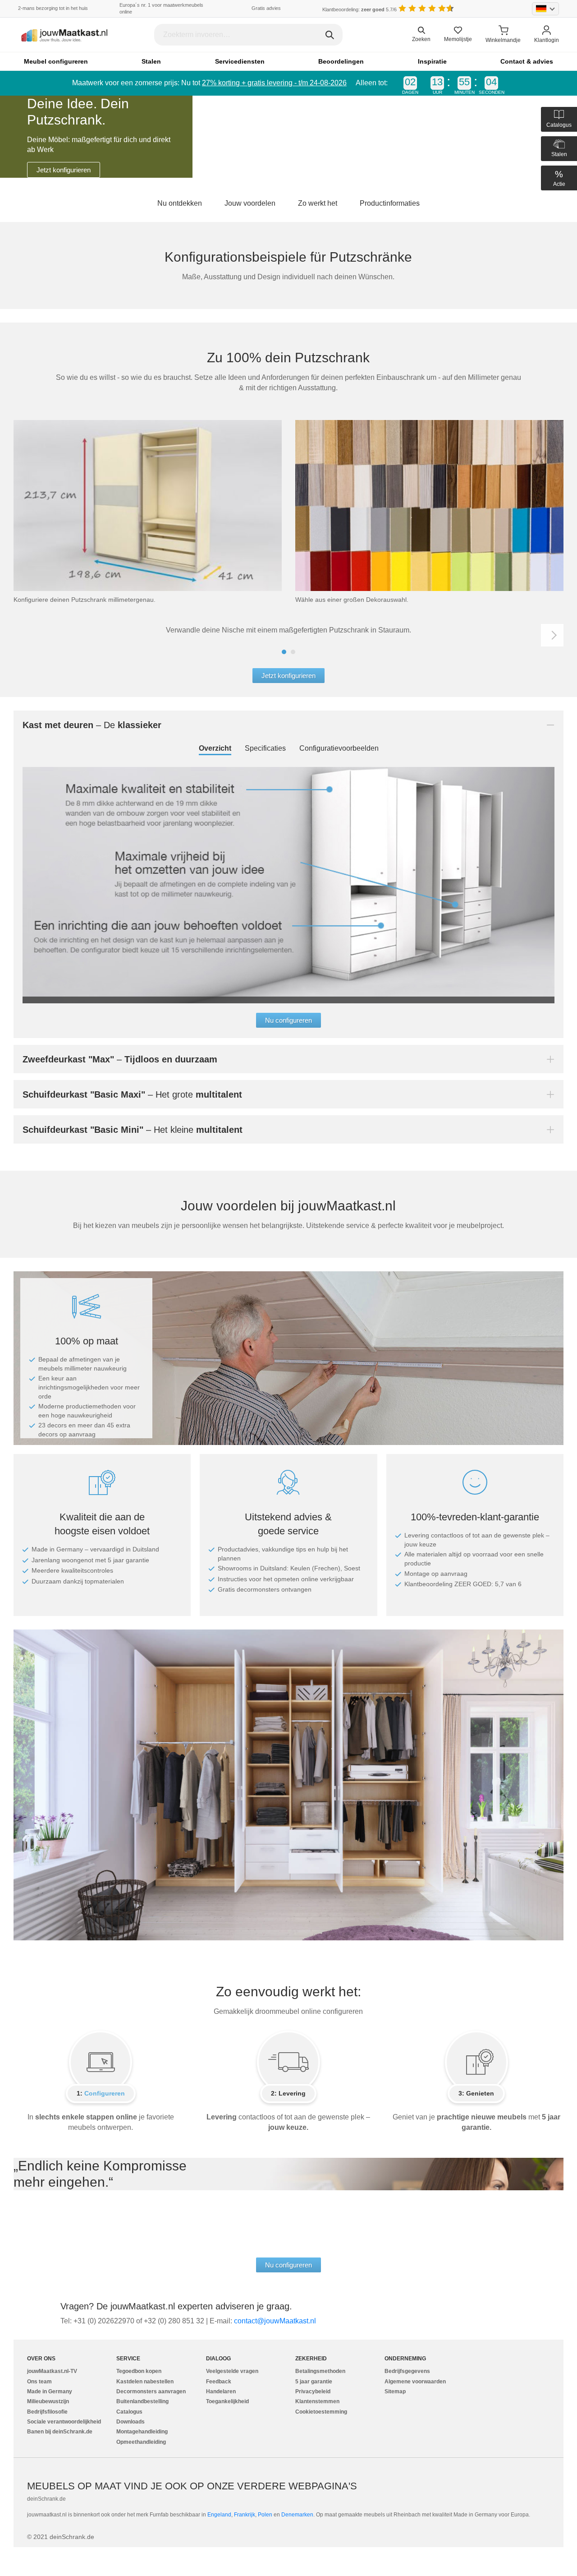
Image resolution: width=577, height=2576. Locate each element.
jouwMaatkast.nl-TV (52, 2371)
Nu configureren (288, 1020)
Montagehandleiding (142, 2432)
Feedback (219, 2382)
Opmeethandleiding (141, 2442)
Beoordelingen (341, 61)
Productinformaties (390, 203)
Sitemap (395, 2391)
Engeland (219, 2515)
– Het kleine (133, 1130)
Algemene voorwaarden (415, 2382)
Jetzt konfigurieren (64, 170)
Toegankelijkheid (227, 2401)
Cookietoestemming (321, 2412)
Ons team (39, 2382)
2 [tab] (293, 652)
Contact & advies (527, 61)
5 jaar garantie (314, 2382)
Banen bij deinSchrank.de (60, 2432)
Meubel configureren (56, 61)
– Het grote (132, 1094)
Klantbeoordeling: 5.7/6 (359, 9)
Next (552, 635)
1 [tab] (284, 652)
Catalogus (129, 2412)
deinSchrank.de (46, 2499)
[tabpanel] (288, 137)
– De (92, 725)
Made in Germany (50, 2391)
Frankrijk (245, 2515)
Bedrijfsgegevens (407, 2371)
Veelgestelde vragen (232, 2371)
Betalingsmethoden (320, 2371)
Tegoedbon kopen (139, 2371)
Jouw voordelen (250, 203)
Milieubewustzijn (48, 2401)
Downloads (131, 2422)
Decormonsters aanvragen (151, 2391)
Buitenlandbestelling (142, 2401)
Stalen (151, 61)
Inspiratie (432, 61)
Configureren (105, 2093)
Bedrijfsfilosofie (47, 2412)
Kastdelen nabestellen (145, 2382)
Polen (265, 2515)
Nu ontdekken (180, 203)
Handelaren (221, 2391)
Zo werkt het (318, 203)
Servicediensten (240, 61)
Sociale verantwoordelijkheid (64, 2422)
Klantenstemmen (317, 2401)
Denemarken (297, 2515)
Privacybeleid (313, 2391)
